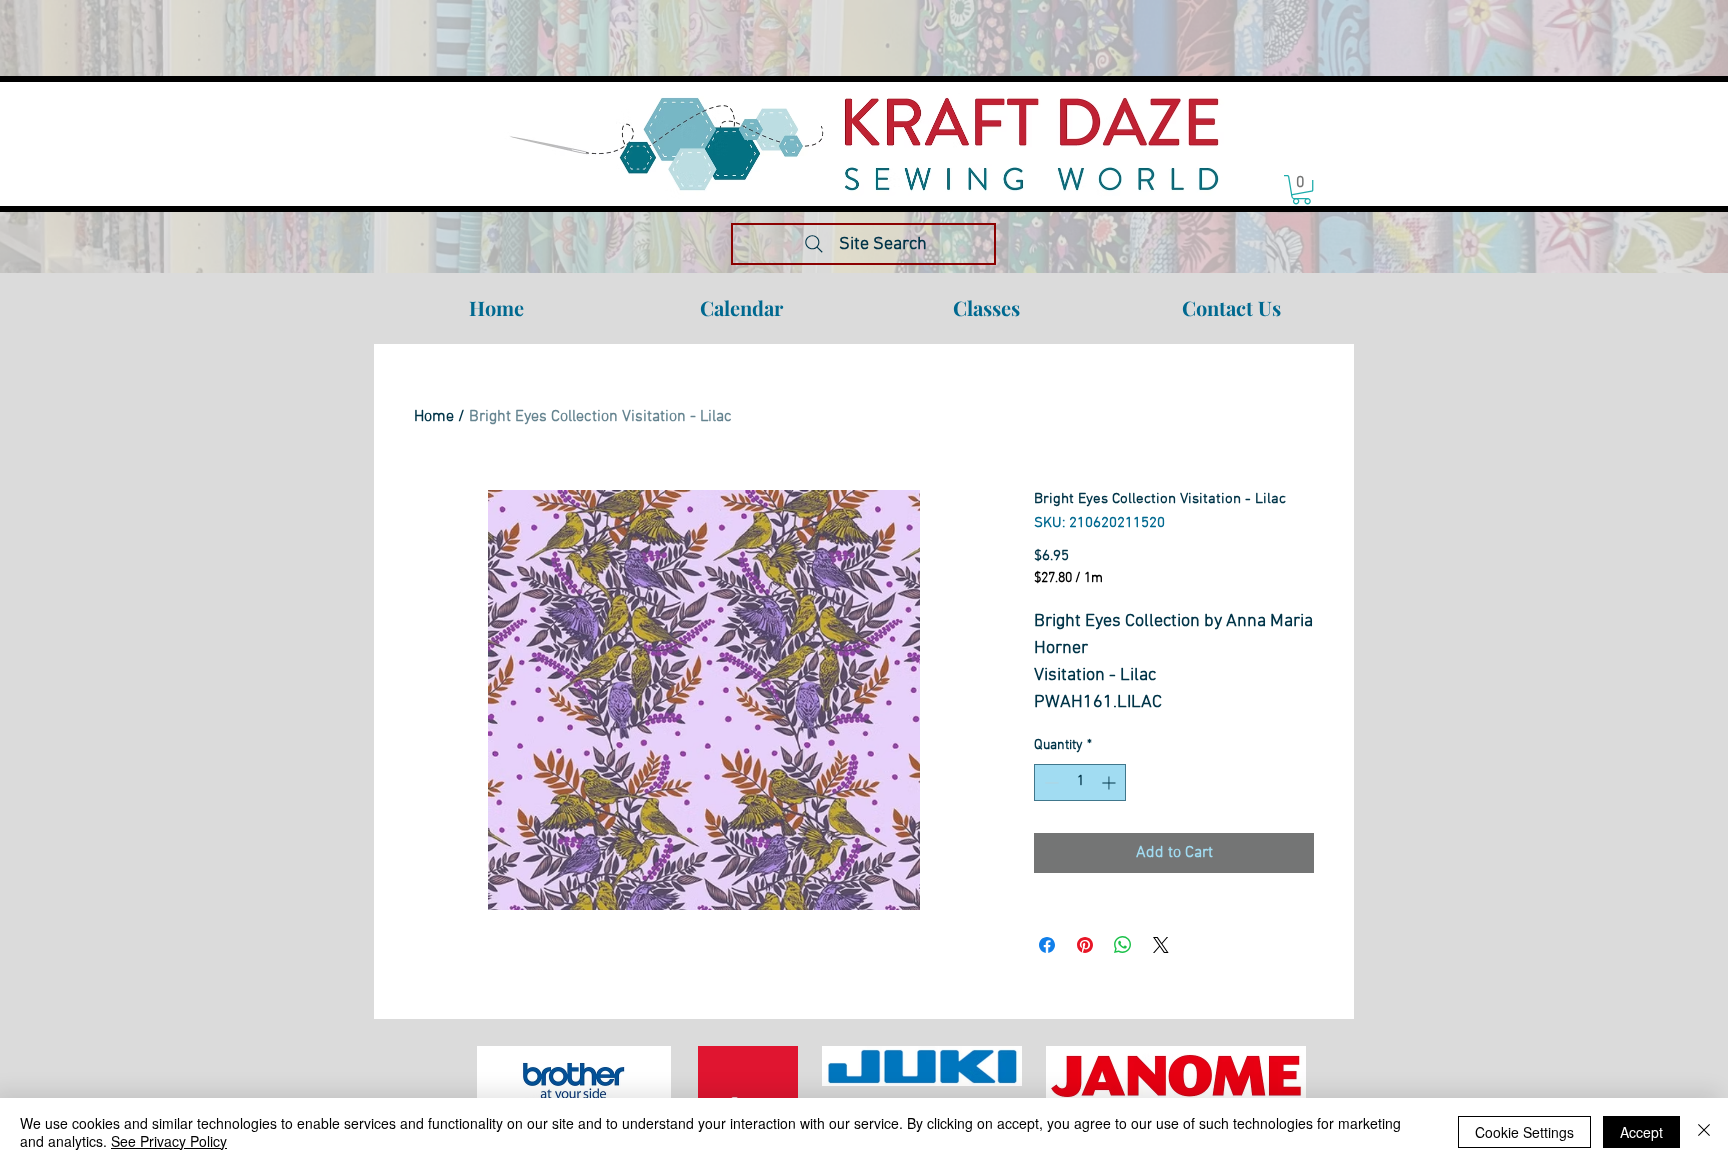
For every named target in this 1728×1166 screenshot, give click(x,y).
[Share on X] (1161, 945)
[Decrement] (1049, 782)
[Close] (1704, 1132)
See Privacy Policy (169, 1141)
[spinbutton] (1080, 782)
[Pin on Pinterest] (1085, 945)
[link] (1301, 189)
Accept (1641, 1132)
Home (434, 417)
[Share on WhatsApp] (1123, 945)
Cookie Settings (1524, 1132)
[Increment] (1110, 782)
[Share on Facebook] (1047, 945)
